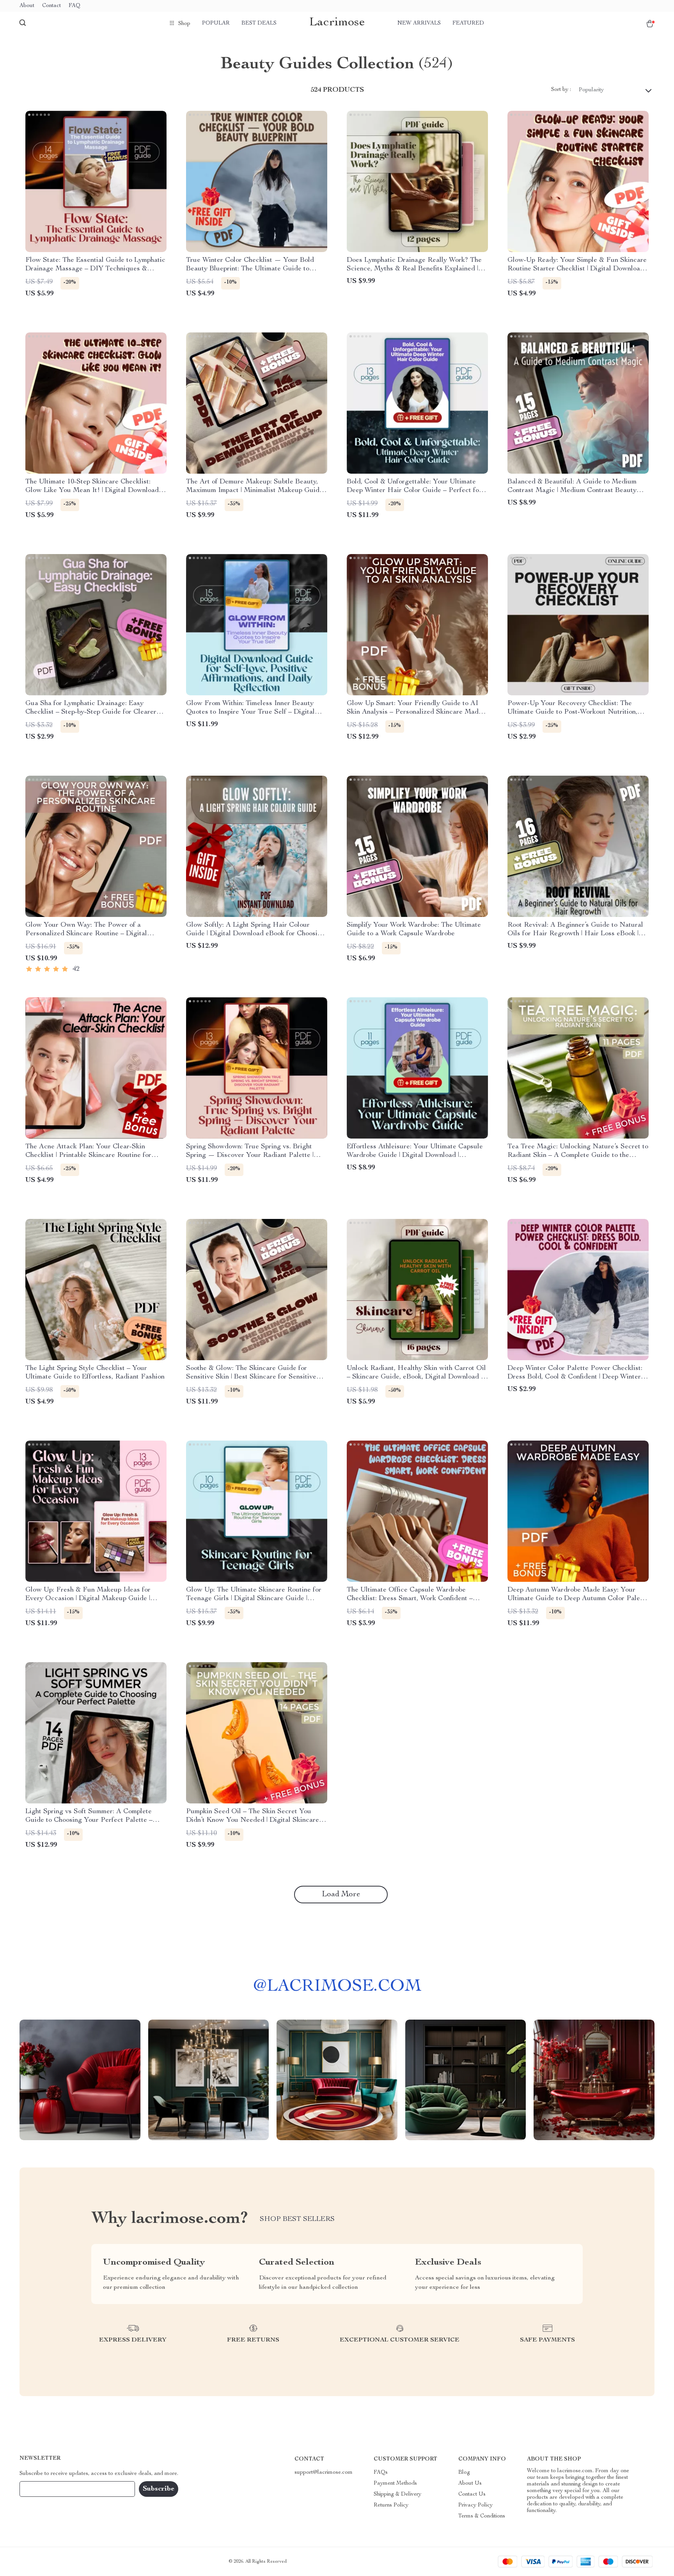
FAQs (381, 2473)
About (27, 6)
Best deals (259, 23)
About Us (470, 2484)
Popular (216, 23)
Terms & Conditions (482, 2516)
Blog (464, 2473)
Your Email (41, 2489)
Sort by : (561, 90)
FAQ (74, 6)
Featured (468, 23)
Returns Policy (391, 2505)
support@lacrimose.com (324, 2473)
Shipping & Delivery (397, 2494)
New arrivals (419, 23)
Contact (51, 6)
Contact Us (472, 2494)
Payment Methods (395, 2484)
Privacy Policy (475, 2505)
